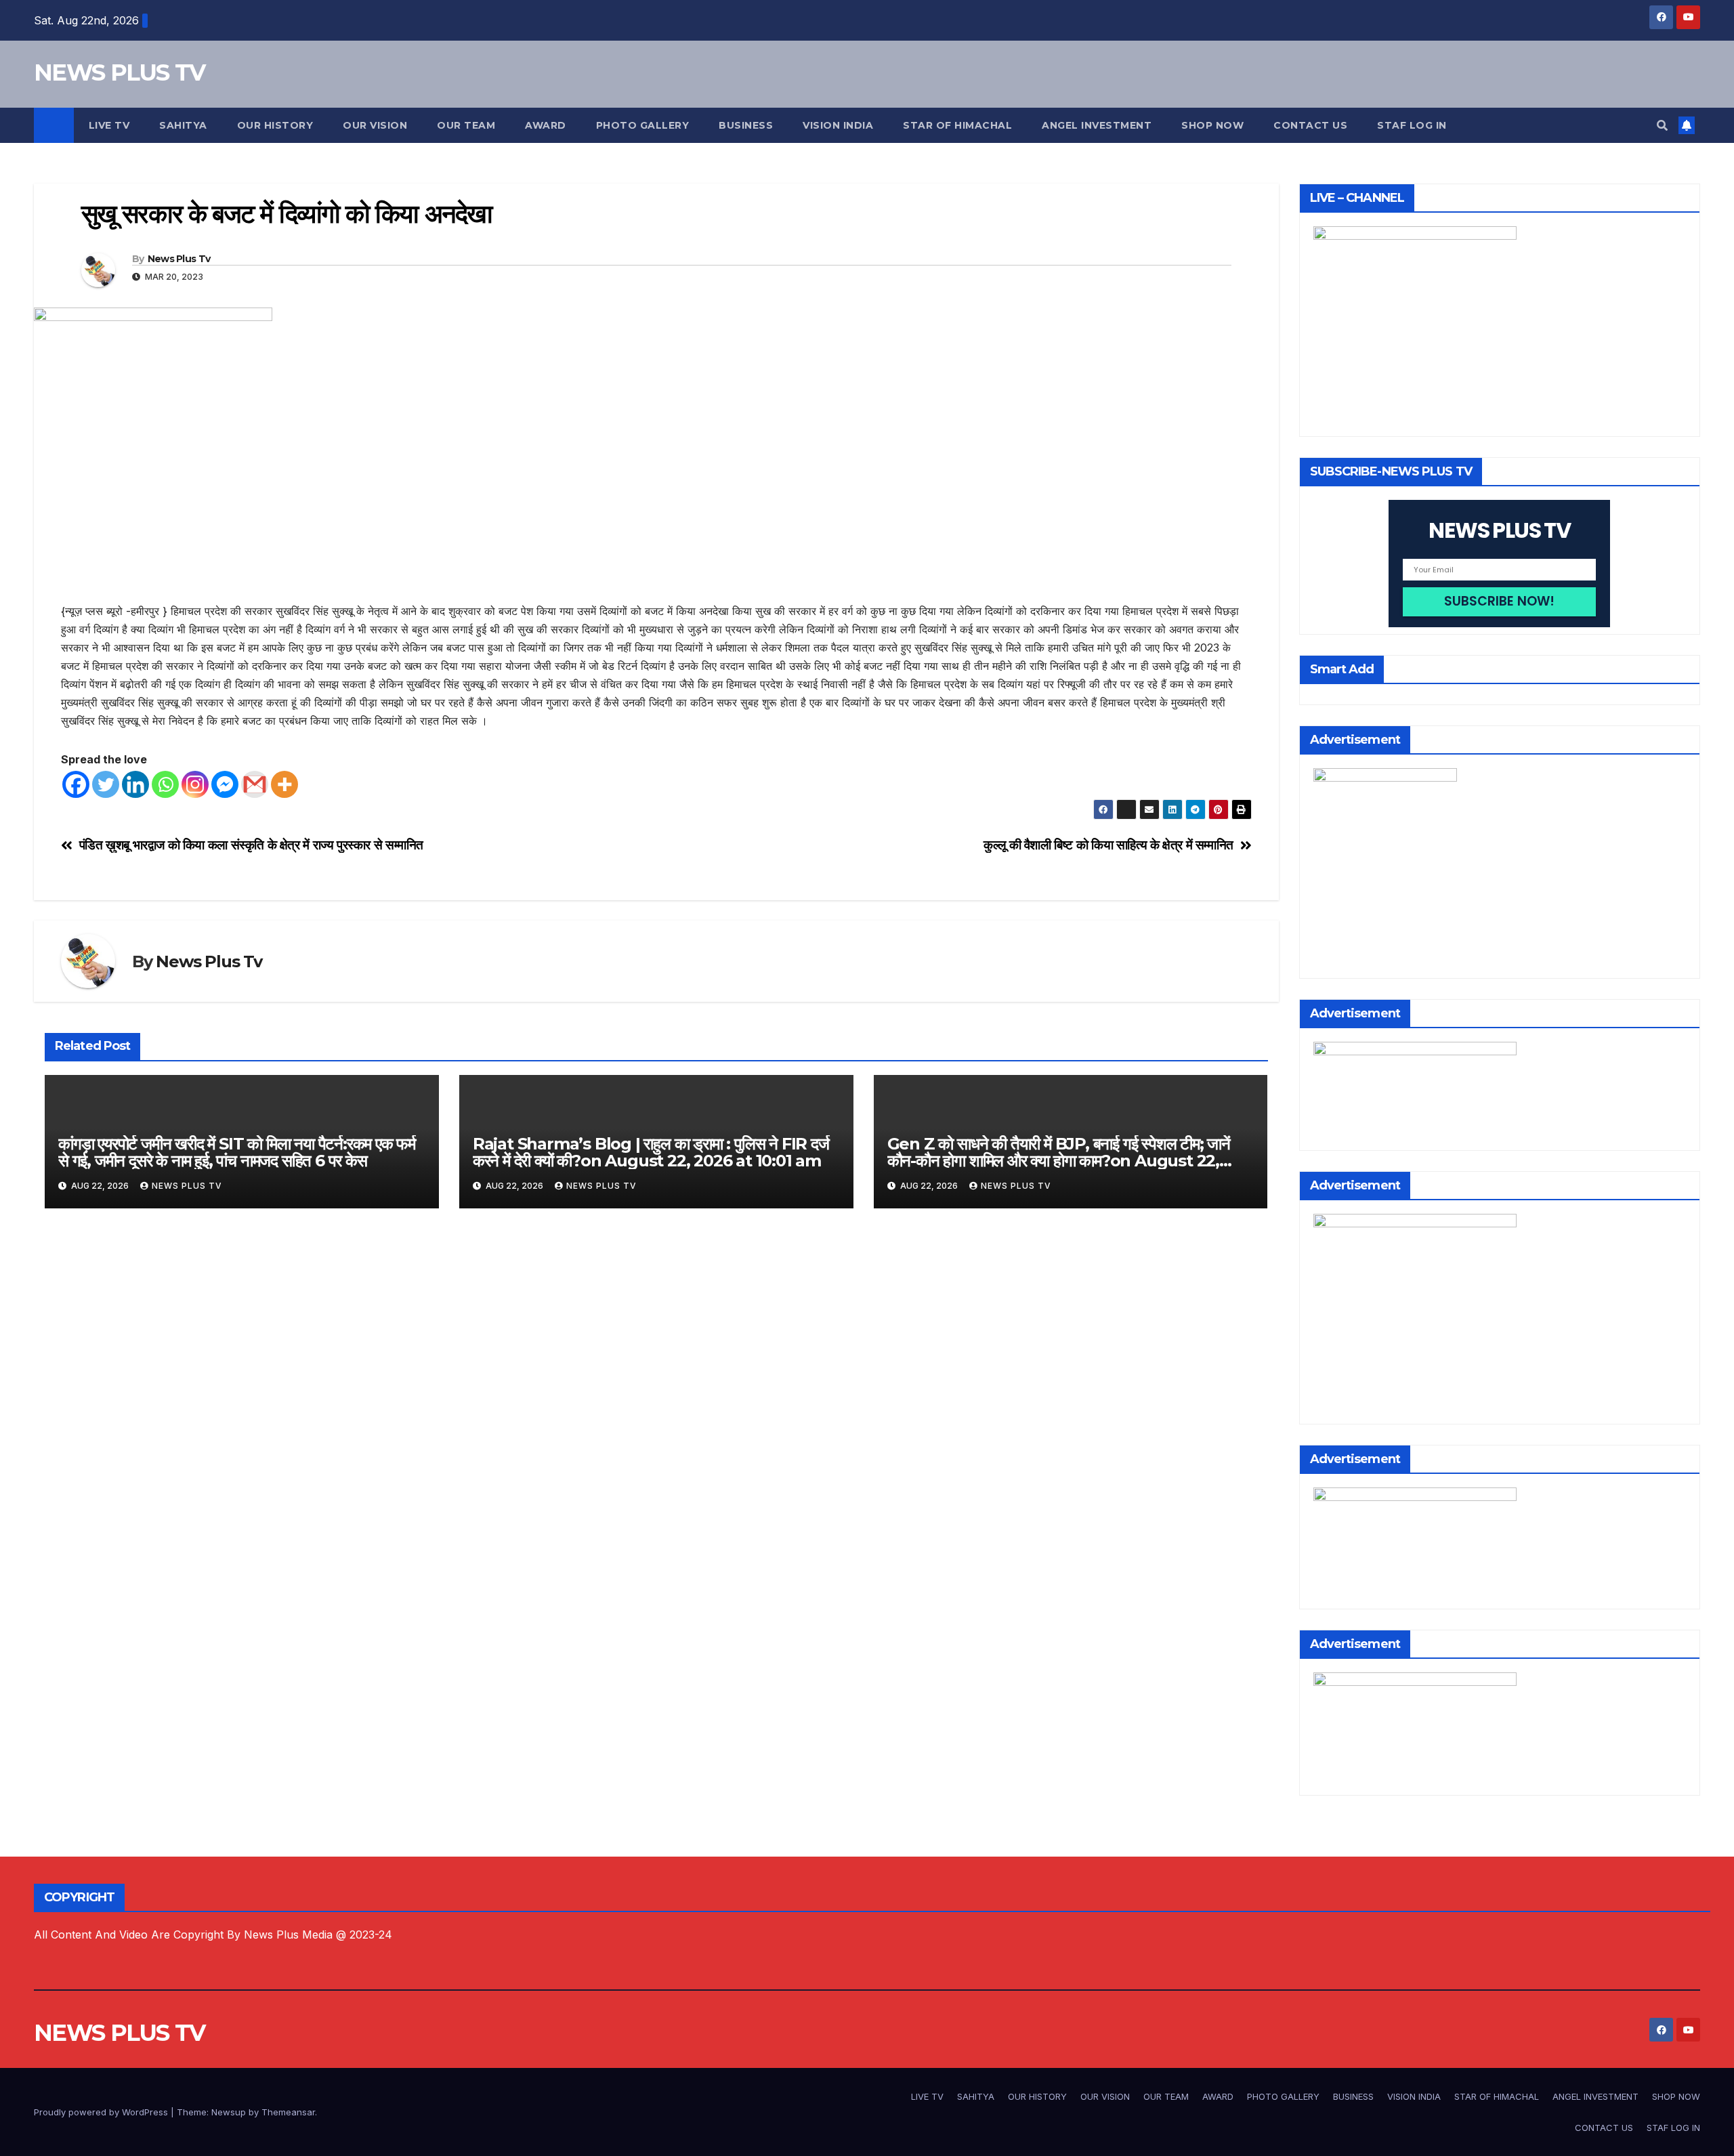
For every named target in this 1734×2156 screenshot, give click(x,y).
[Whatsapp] (165, 784)
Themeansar (288, 2112)
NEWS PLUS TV (120, 72)
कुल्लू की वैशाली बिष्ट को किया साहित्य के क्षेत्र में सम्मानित (1108, 845)
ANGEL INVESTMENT (1097, 125)
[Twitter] (106, 784)
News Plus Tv (179, 259)
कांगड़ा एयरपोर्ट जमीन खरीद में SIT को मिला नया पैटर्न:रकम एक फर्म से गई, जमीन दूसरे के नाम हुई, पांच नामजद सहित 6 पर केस (237, 1152)
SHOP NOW (1212, 125)
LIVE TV (109, 125)
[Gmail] (255, 784)
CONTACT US (1310, 125)
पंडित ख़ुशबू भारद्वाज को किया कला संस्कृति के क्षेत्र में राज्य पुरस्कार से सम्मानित (251, 845)
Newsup (229, 2112)
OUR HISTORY (275, 125)
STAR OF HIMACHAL (957, 125)
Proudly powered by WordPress (102, 2112)
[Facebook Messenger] (225, 784)
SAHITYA (183, 125)
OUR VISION (375, 125)
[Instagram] (195, 784)
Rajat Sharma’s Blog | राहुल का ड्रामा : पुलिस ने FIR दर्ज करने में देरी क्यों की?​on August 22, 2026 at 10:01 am (651, 1152)
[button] (1662, 125)
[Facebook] (76, 784)
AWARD (546, 125)
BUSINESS (746, 125)
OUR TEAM (466, 125)
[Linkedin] (135, 784)
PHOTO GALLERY (643, 125)
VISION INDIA (838, 125)
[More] (284, 784)
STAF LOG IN (1412, 125)
